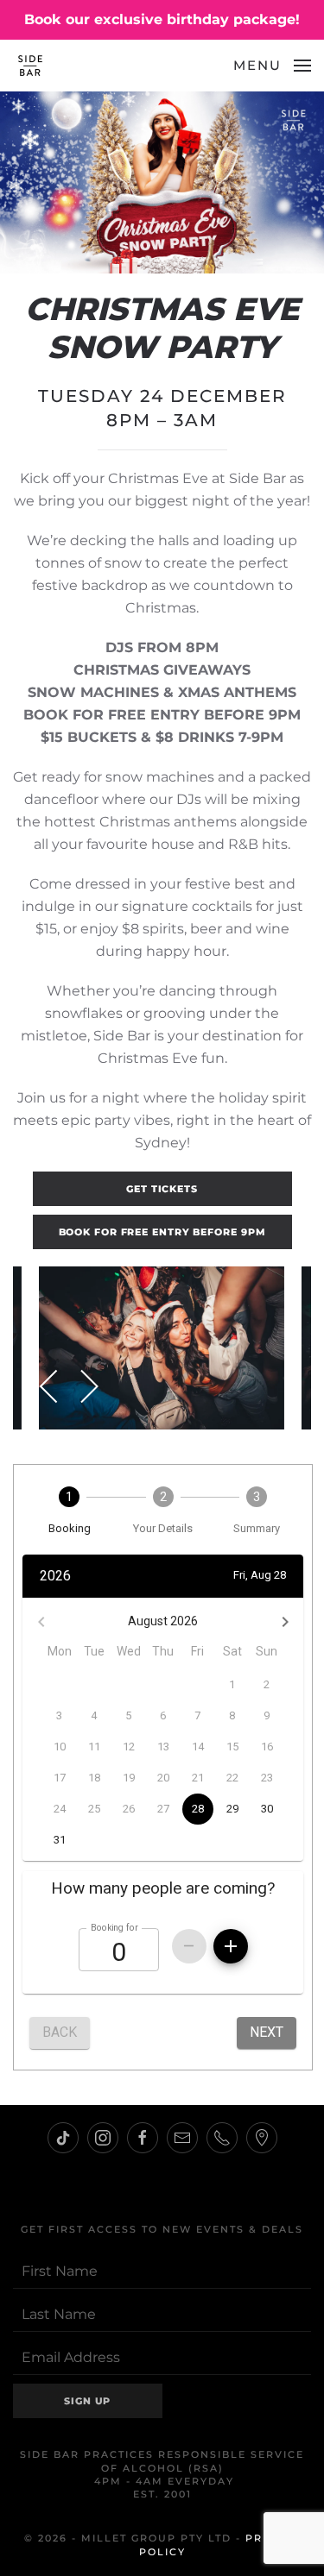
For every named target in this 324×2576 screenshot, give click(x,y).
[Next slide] (89, 1386)
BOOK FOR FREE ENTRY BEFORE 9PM (162, 1232)
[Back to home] (30, 66)
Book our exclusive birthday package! (162, 19)
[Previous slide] (50, 1386)
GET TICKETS (162, 1189)
